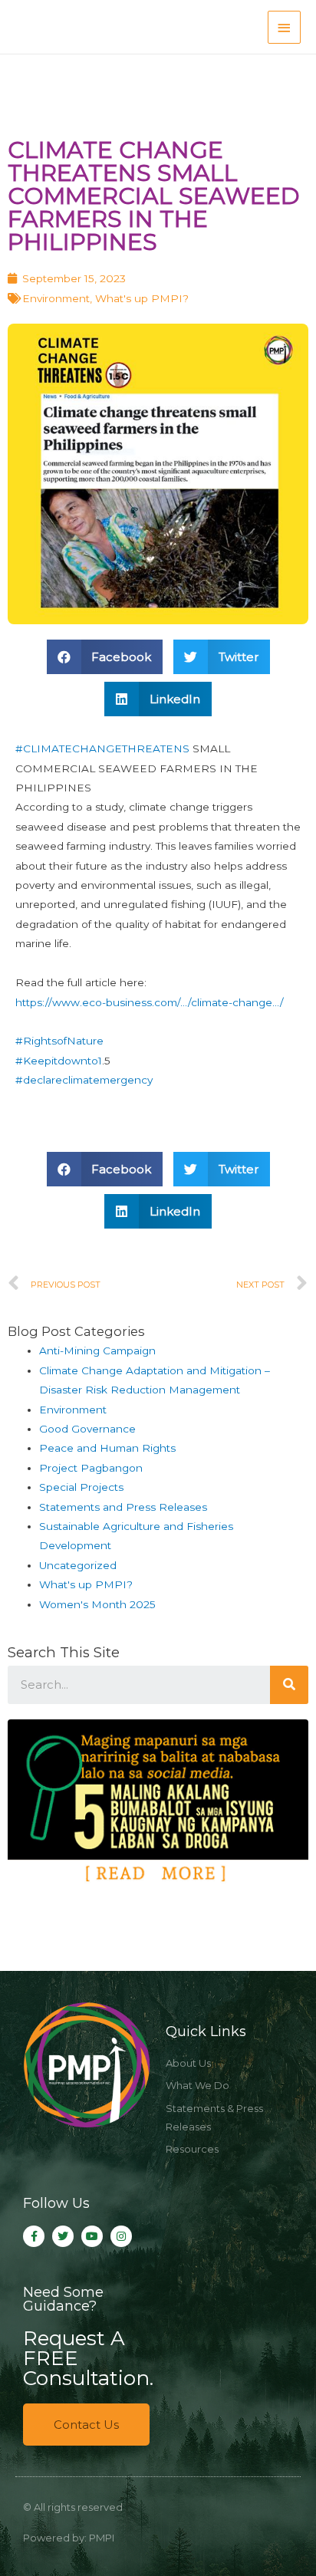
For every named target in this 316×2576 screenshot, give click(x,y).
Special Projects (81, 1487)
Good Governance (87, 1429)
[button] (86, 2425)
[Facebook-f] (34, 2236)
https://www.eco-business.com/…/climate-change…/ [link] (150, 1002)
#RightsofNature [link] (59, 1041)
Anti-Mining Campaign (97, 1351)
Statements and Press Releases (123, 1507)
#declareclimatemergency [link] (84, 1080)
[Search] (289, 1685)
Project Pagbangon (91, 1468)
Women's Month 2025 (97, 1604)
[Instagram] (121, 2236)
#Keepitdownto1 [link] (59, 1061)
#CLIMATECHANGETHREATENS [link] (102, 748)
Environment (56, 298)
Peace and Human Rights (107, 1448)
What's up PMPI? (142, 298)
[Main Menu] (285, 27)
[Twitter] (63, 2236)
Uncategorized (78, 1565)
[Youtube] (92, 2236)
